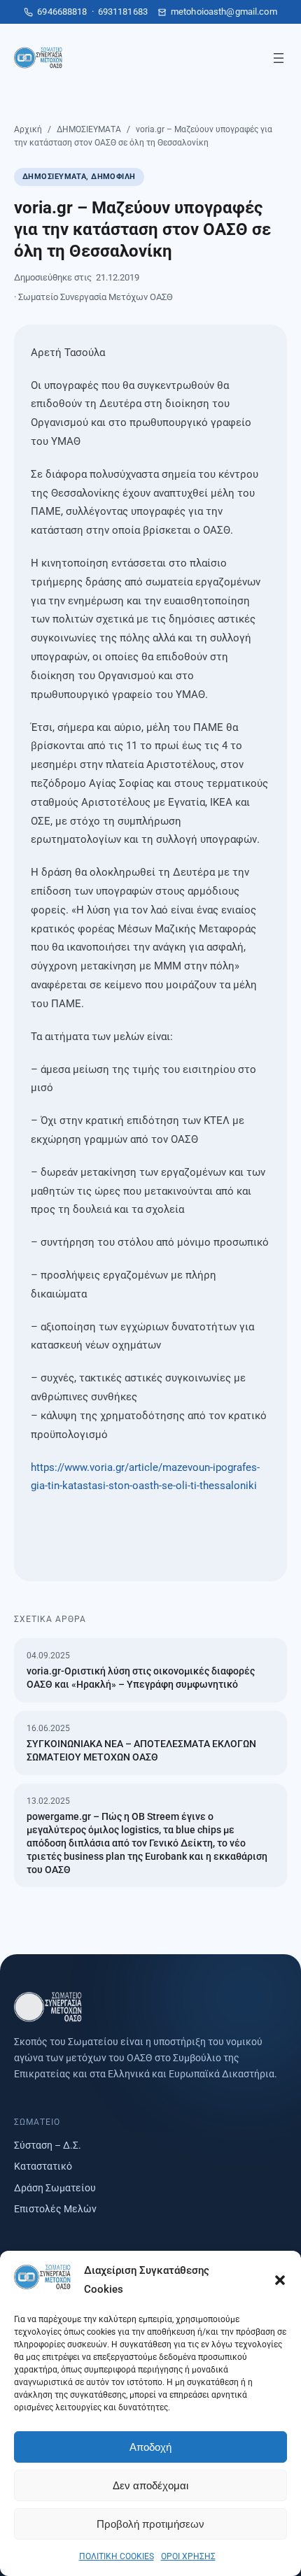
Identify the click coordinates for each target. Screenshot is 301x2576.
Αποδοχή (150, 2447)
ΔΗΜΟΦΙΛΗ (113, 177)
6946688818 (62, 12)
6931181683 (123, 12)
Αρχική (28, 129)
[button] (280, 2280)
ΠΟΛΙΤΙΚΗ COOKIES (117, 2556)
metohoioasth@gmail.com (224, 12)
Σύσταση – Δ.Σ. (48, 2145)
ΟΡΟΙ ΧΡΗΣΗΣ (188, 2556)
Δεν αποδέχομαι (150, 2485)
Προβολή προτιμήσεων (150, 2524)
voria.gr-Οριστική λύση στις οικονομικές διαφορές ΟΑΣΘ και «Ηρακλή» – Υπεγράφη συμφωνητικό (141, 1678)
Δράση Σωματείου (55, 2188)
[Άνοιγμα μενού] (279, 58)
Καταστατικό (43, 2166)
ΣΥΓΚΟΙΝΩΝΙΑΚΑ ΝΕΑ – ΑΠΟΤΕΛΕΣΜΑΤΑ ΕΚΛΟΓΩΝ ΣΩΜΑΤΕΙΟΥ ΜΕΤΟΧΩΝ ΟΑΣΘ (141, 1750)
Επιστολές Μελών (55, 2209)
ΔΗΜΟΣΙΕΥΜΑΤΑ (89, 129)
